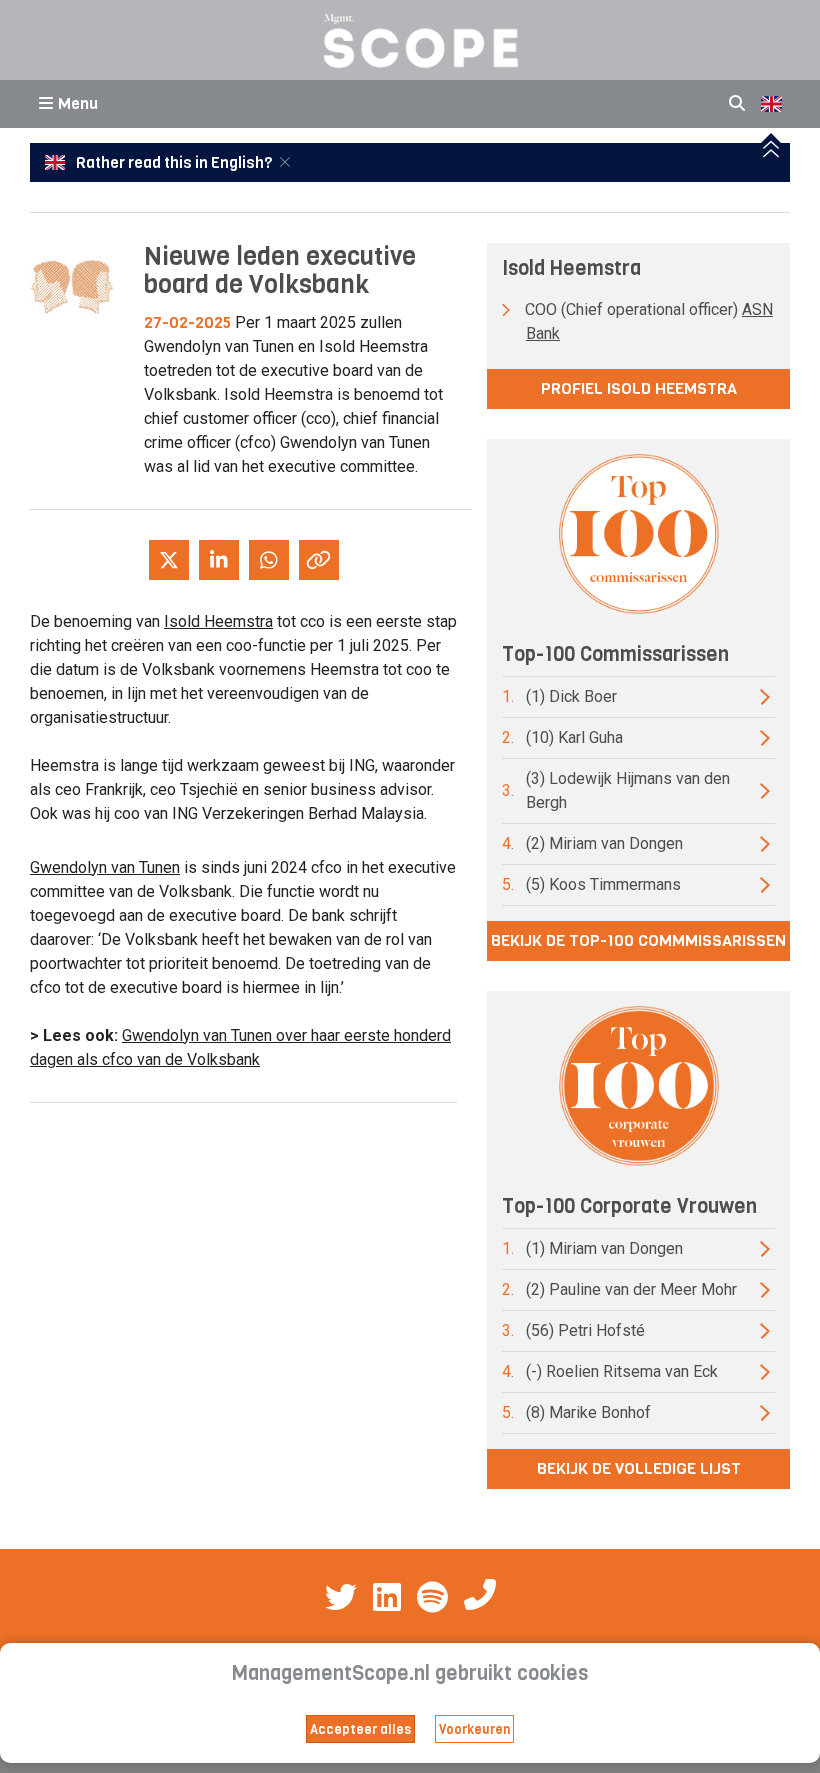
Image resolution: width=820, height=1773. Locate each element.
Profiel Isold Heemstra (639, 388)
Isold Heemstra (218, 621)
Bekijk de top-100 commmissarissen (638, 940)
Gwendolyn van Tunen (105, 867)
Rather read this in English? (174, 163)
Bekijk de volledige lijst (639, 1468)
